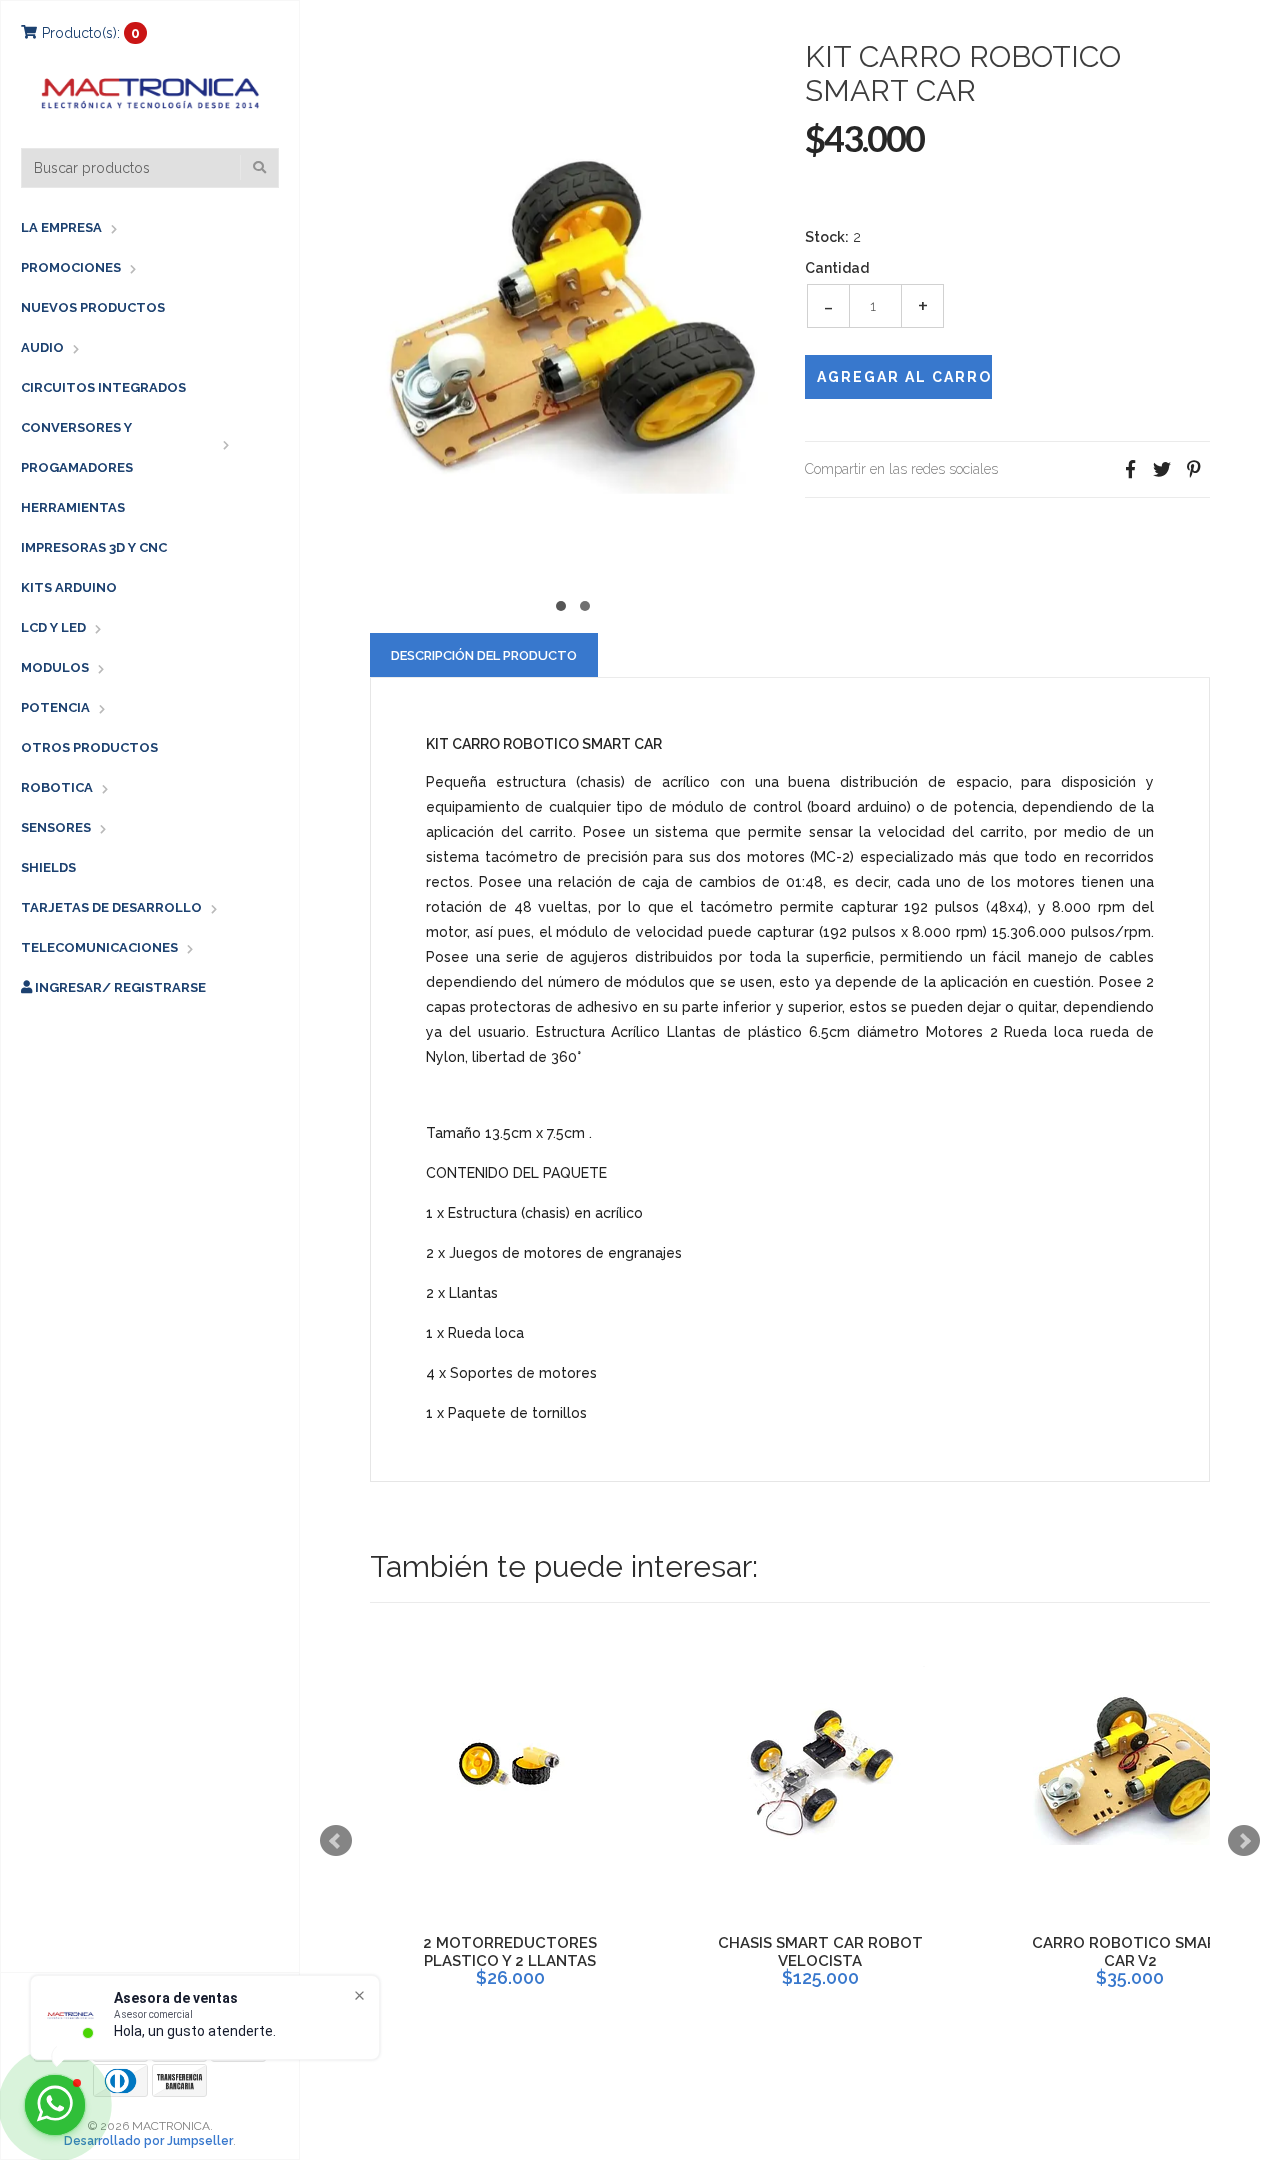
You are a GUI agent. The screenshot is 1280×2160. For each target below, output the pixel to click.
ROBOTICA (57, 787)
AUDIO (42, 347)
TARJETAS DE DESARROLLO (111, 907)
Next (1244, 1841)
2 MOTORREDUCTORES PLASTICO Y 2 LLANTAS (510, 1952)
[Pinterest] (1194, 469)
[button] (561, 603)
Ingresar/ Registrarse (119, 987)
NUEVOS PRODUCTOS (93, 307)
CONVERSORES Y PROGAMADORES (77, 447)
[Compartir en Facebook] (1130, 469)
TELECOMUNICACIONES (99, 947)
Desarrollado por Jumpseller (148, 2141)
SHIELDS (48, 867)
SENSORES (56, 827)
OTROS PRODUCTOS (89, 747)
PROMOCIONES (71, 267)
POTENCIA (55, 707)
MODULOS (55, 667)
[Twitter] (1162, 469)
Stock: (827, 237)
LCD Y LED (53, 627)
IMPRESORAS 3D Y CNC (94, 547)
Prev (336, 1841)
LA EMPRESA (61, 227)
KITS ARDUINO (69, 587)
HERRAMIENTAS (73, 507)
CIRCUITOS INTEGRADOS (103, 387)
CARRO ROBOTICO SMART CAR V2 (1130, 1952)
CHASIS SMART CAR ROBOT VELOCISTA (820, 1952)
